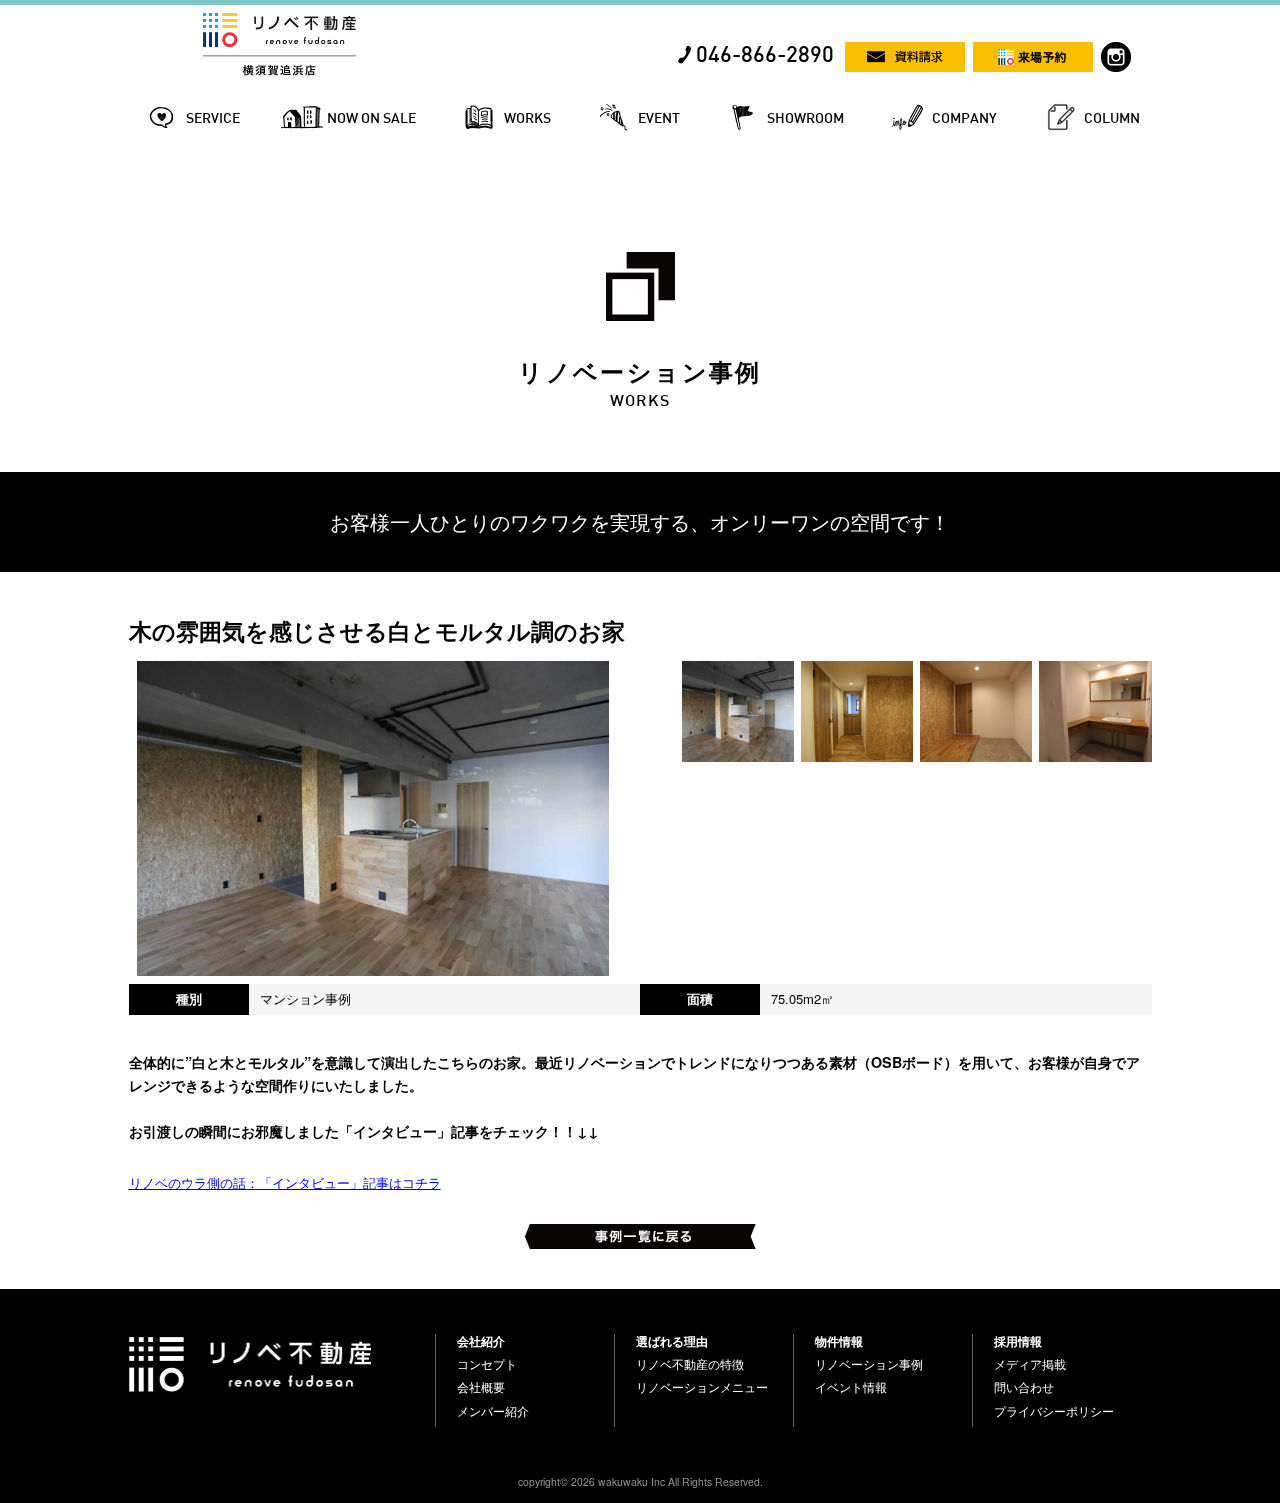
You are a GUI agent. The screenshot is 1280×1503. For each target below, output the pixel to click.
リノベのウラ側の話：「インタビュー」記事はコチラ (285, 1182)
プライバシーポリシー (1054, 1411)
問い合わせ (1024, 1387)
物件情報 (839, 1341)
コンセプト (487, 1364)
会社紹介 (481, 1341)
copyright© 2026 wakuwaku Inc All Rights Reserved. (640, 1481)
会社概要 (481, 1387)
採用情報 (1018, 1341)
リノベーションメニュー (702, 1387)
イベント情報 (851, 1387)
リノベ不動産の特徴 (690, 1364)
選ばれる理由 (672, 1341)
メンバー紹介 (493, 1411)
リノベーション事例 (869, 1364)
